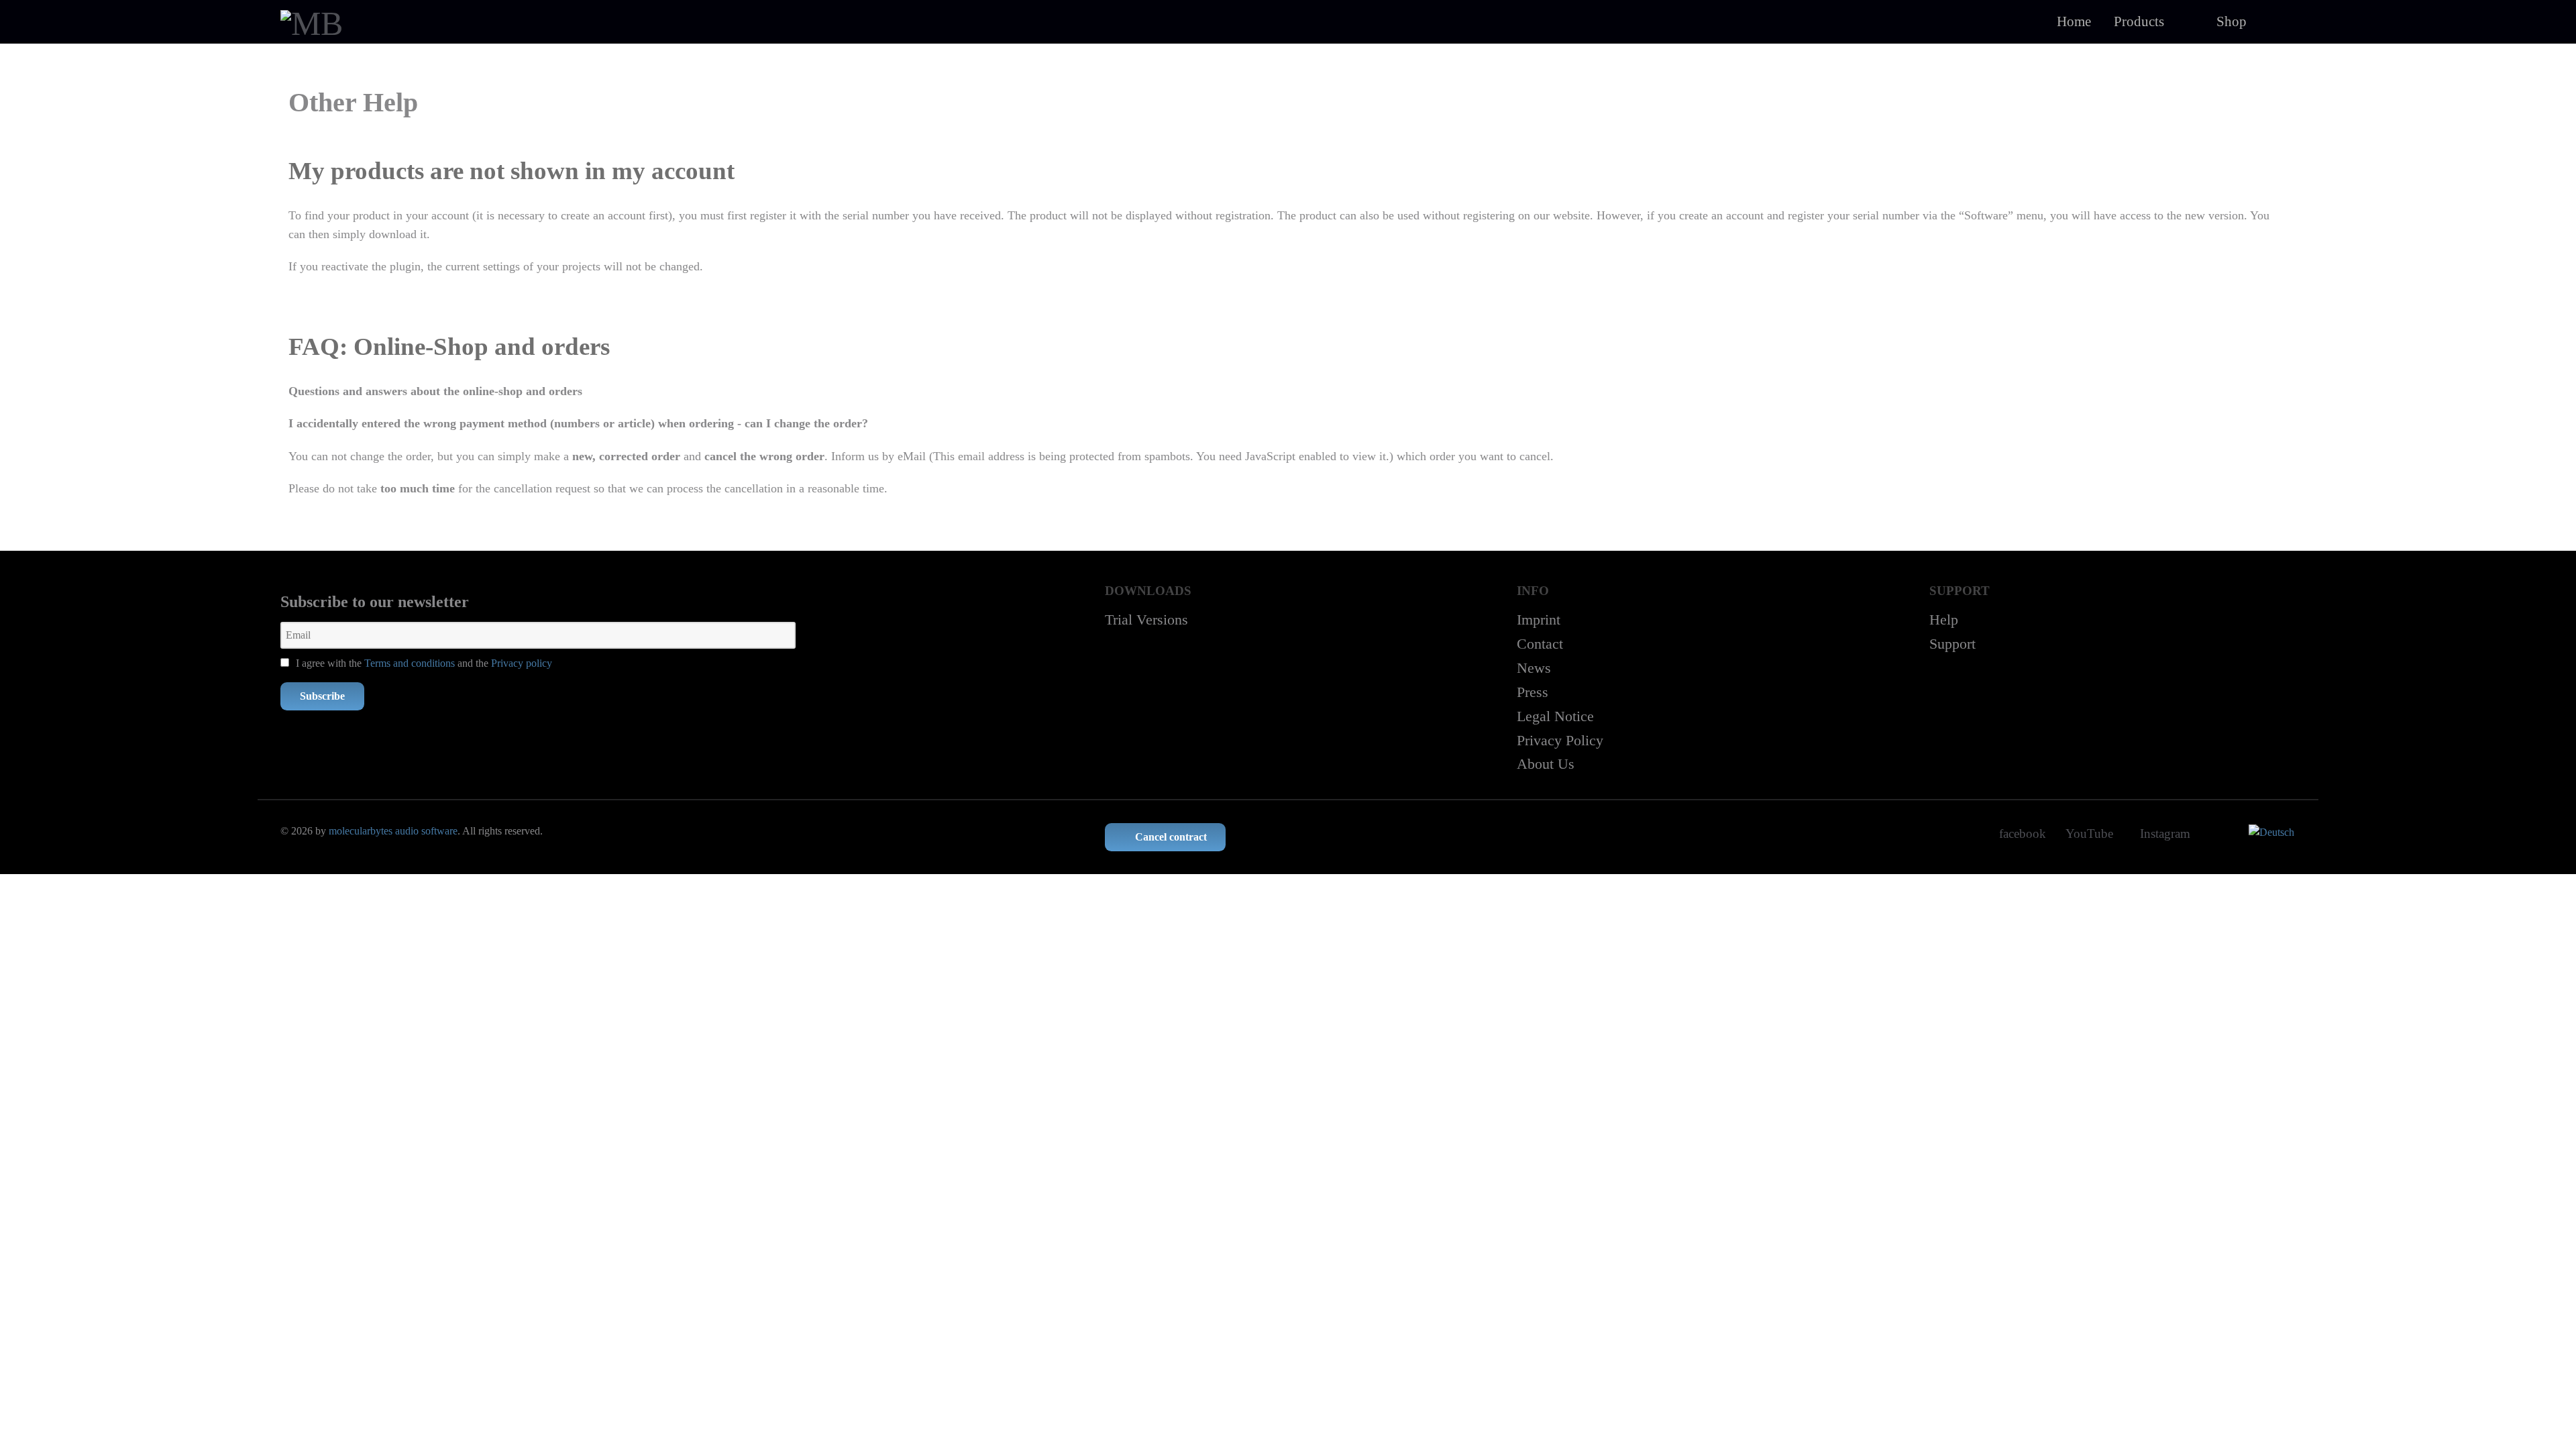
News (1534, 668)
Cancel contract (1170, 837)
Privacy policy (522, 663)
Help (1944, 620)
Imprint (1539, 620)
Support (1952, 644)
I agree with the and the (423, 663)
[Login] (2277, 21)
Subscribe (322, 696)
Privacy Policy (1560, 740)
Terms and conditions (410, 663)
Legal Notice (1555, 716)
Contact (1540, 644)
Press (1533, 692)
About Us (1546, 764)
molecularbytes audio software (393, 831)
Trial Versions (1146, 620)
